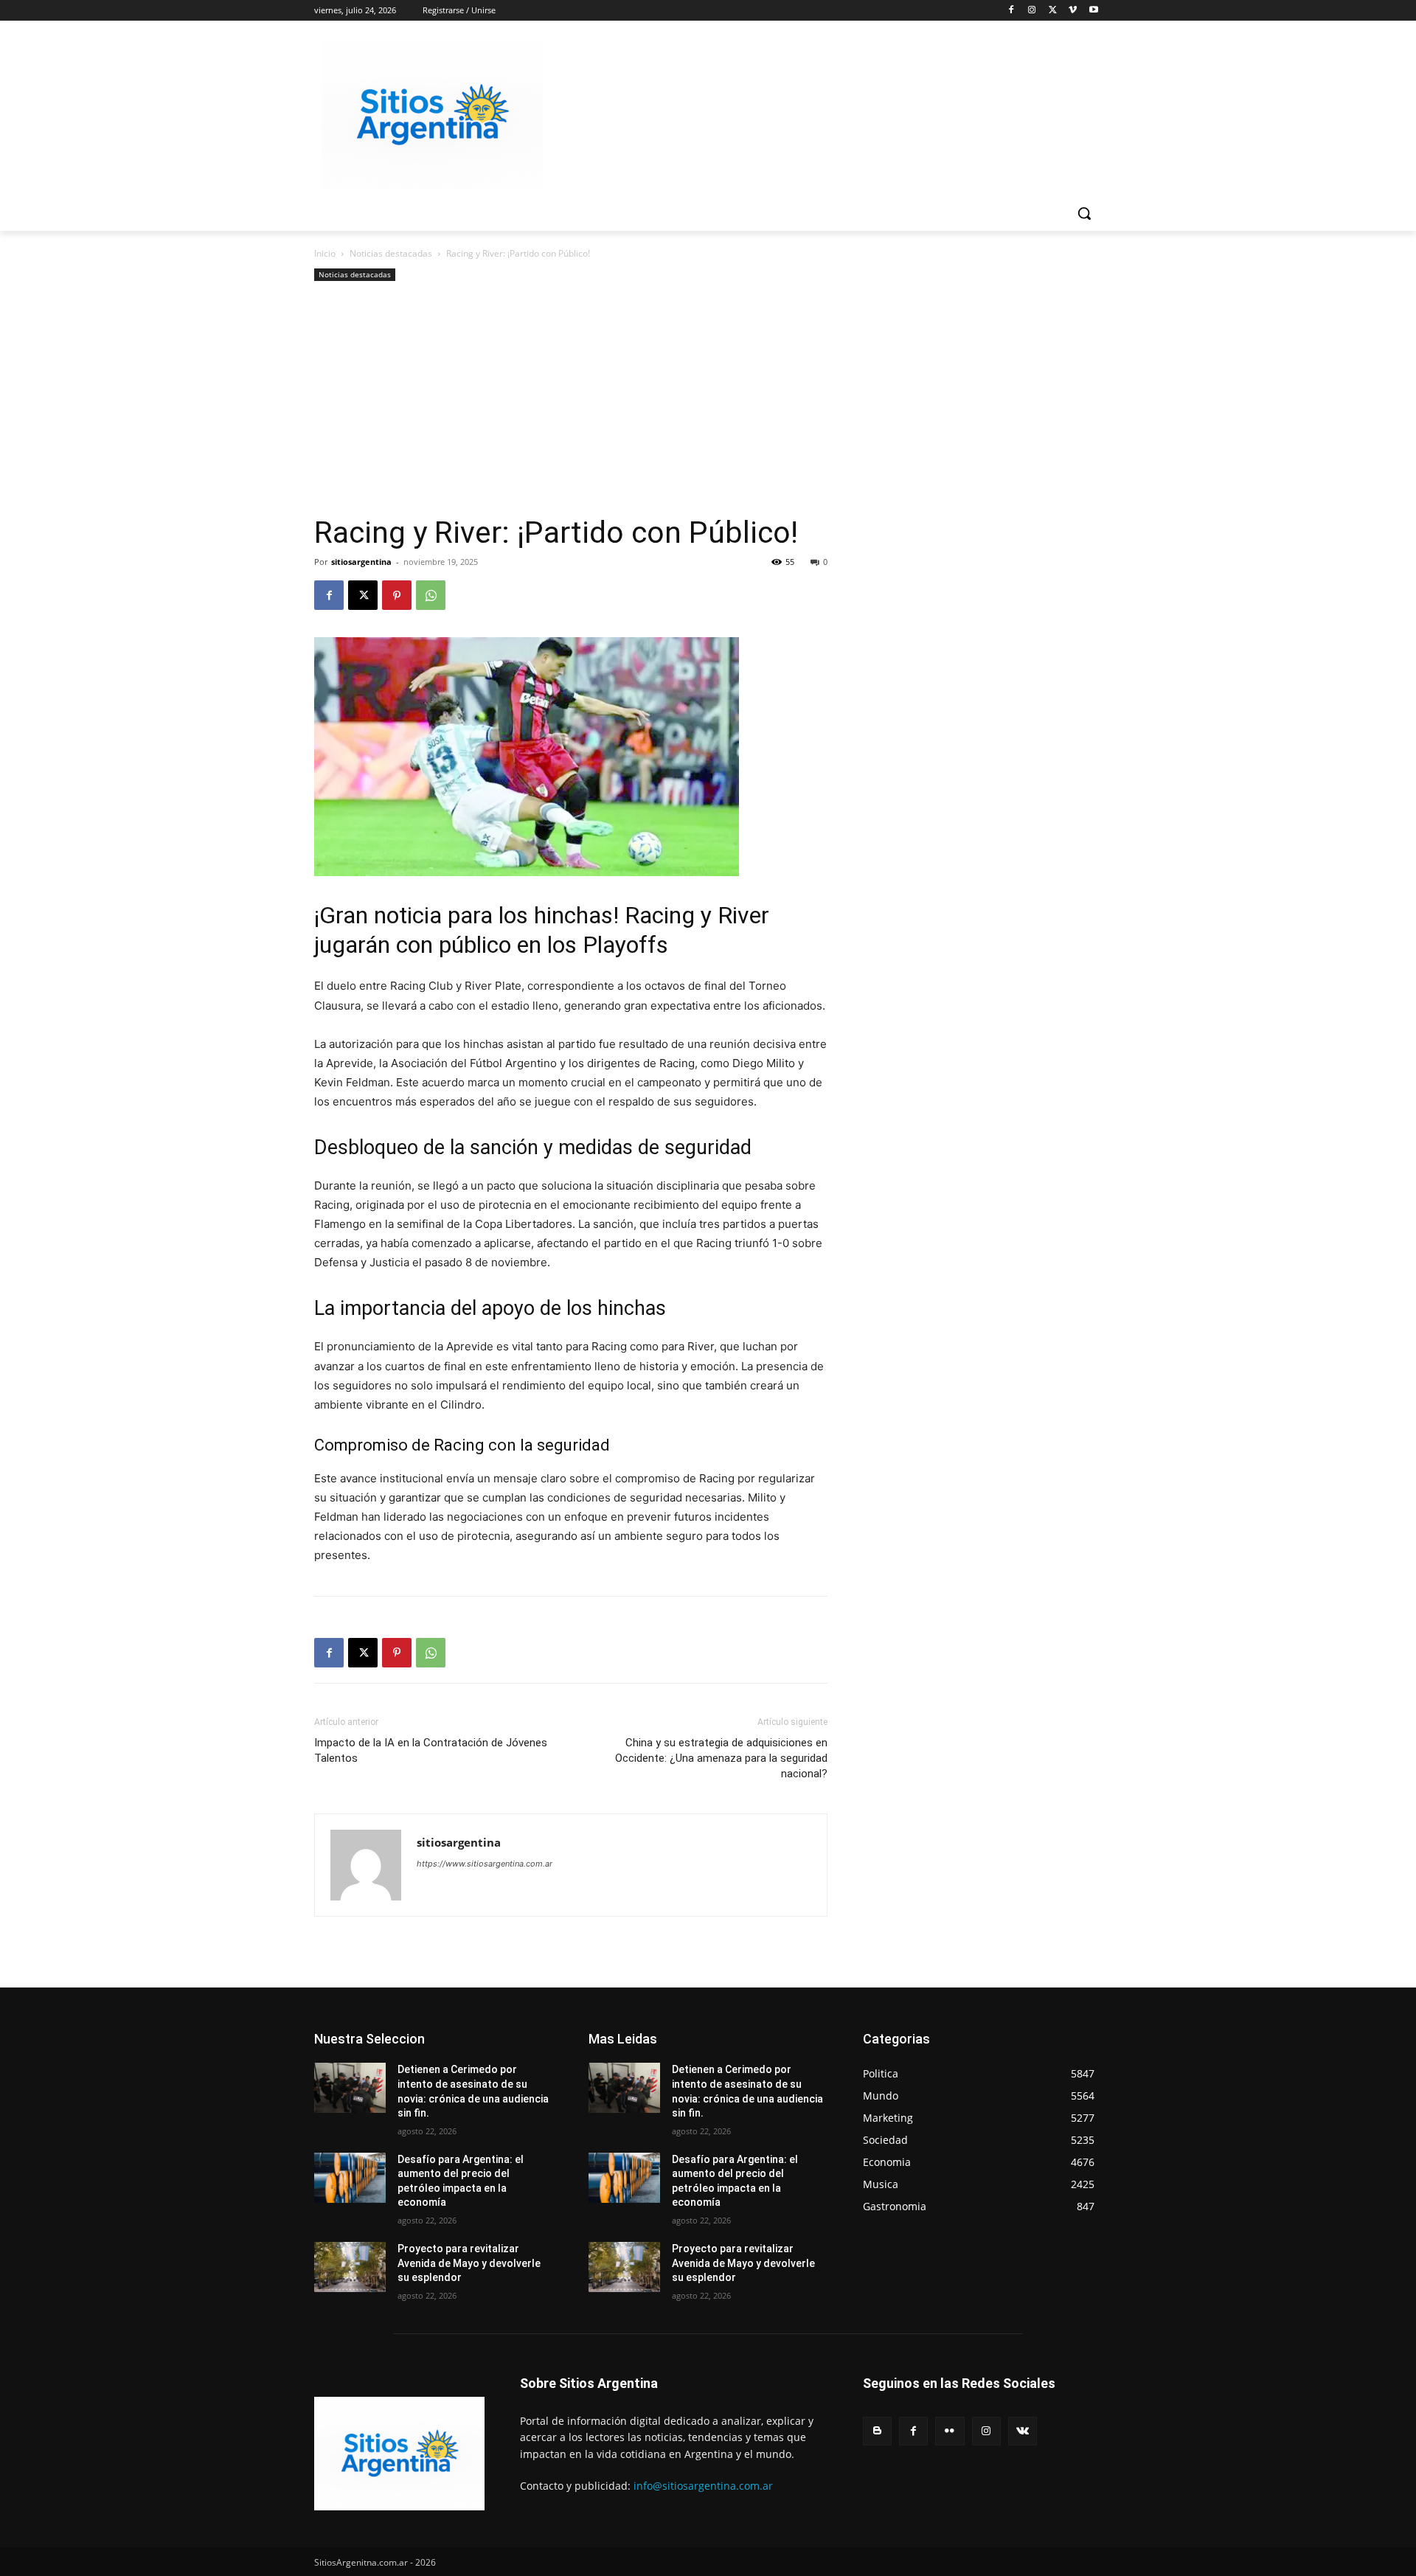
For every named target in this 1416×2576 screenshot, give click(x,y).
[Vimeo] (1073, 11)
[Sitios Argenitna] (399, 2454)
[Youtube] (1093, 11)
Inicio (325, 253)
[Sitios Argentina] (432, 115)
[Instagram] (1032, 11)
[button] (1084, 213)
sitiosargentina (361, 562)
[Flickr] (950, 2431)
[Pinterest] (397, 595)
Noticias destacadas (391, 253)
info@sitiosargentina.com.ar (703, 2486)
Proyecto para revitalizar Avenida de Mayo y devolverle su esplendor (469, 2263)
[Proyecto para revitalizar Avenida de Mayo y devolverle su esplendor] (350, 2267)
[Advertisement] (571, 403)
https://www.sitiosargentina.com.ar (485, 1864)
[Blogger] (877, 2431)
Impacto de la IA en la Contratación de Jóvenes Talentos (431, 1750)
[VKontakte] (1023, 2431)
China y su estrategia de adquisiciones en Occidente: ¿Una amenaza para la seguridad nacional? (721, 1758)
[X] (1053, 11)
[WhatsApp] (431, 595)
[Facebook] (1011, 11)
